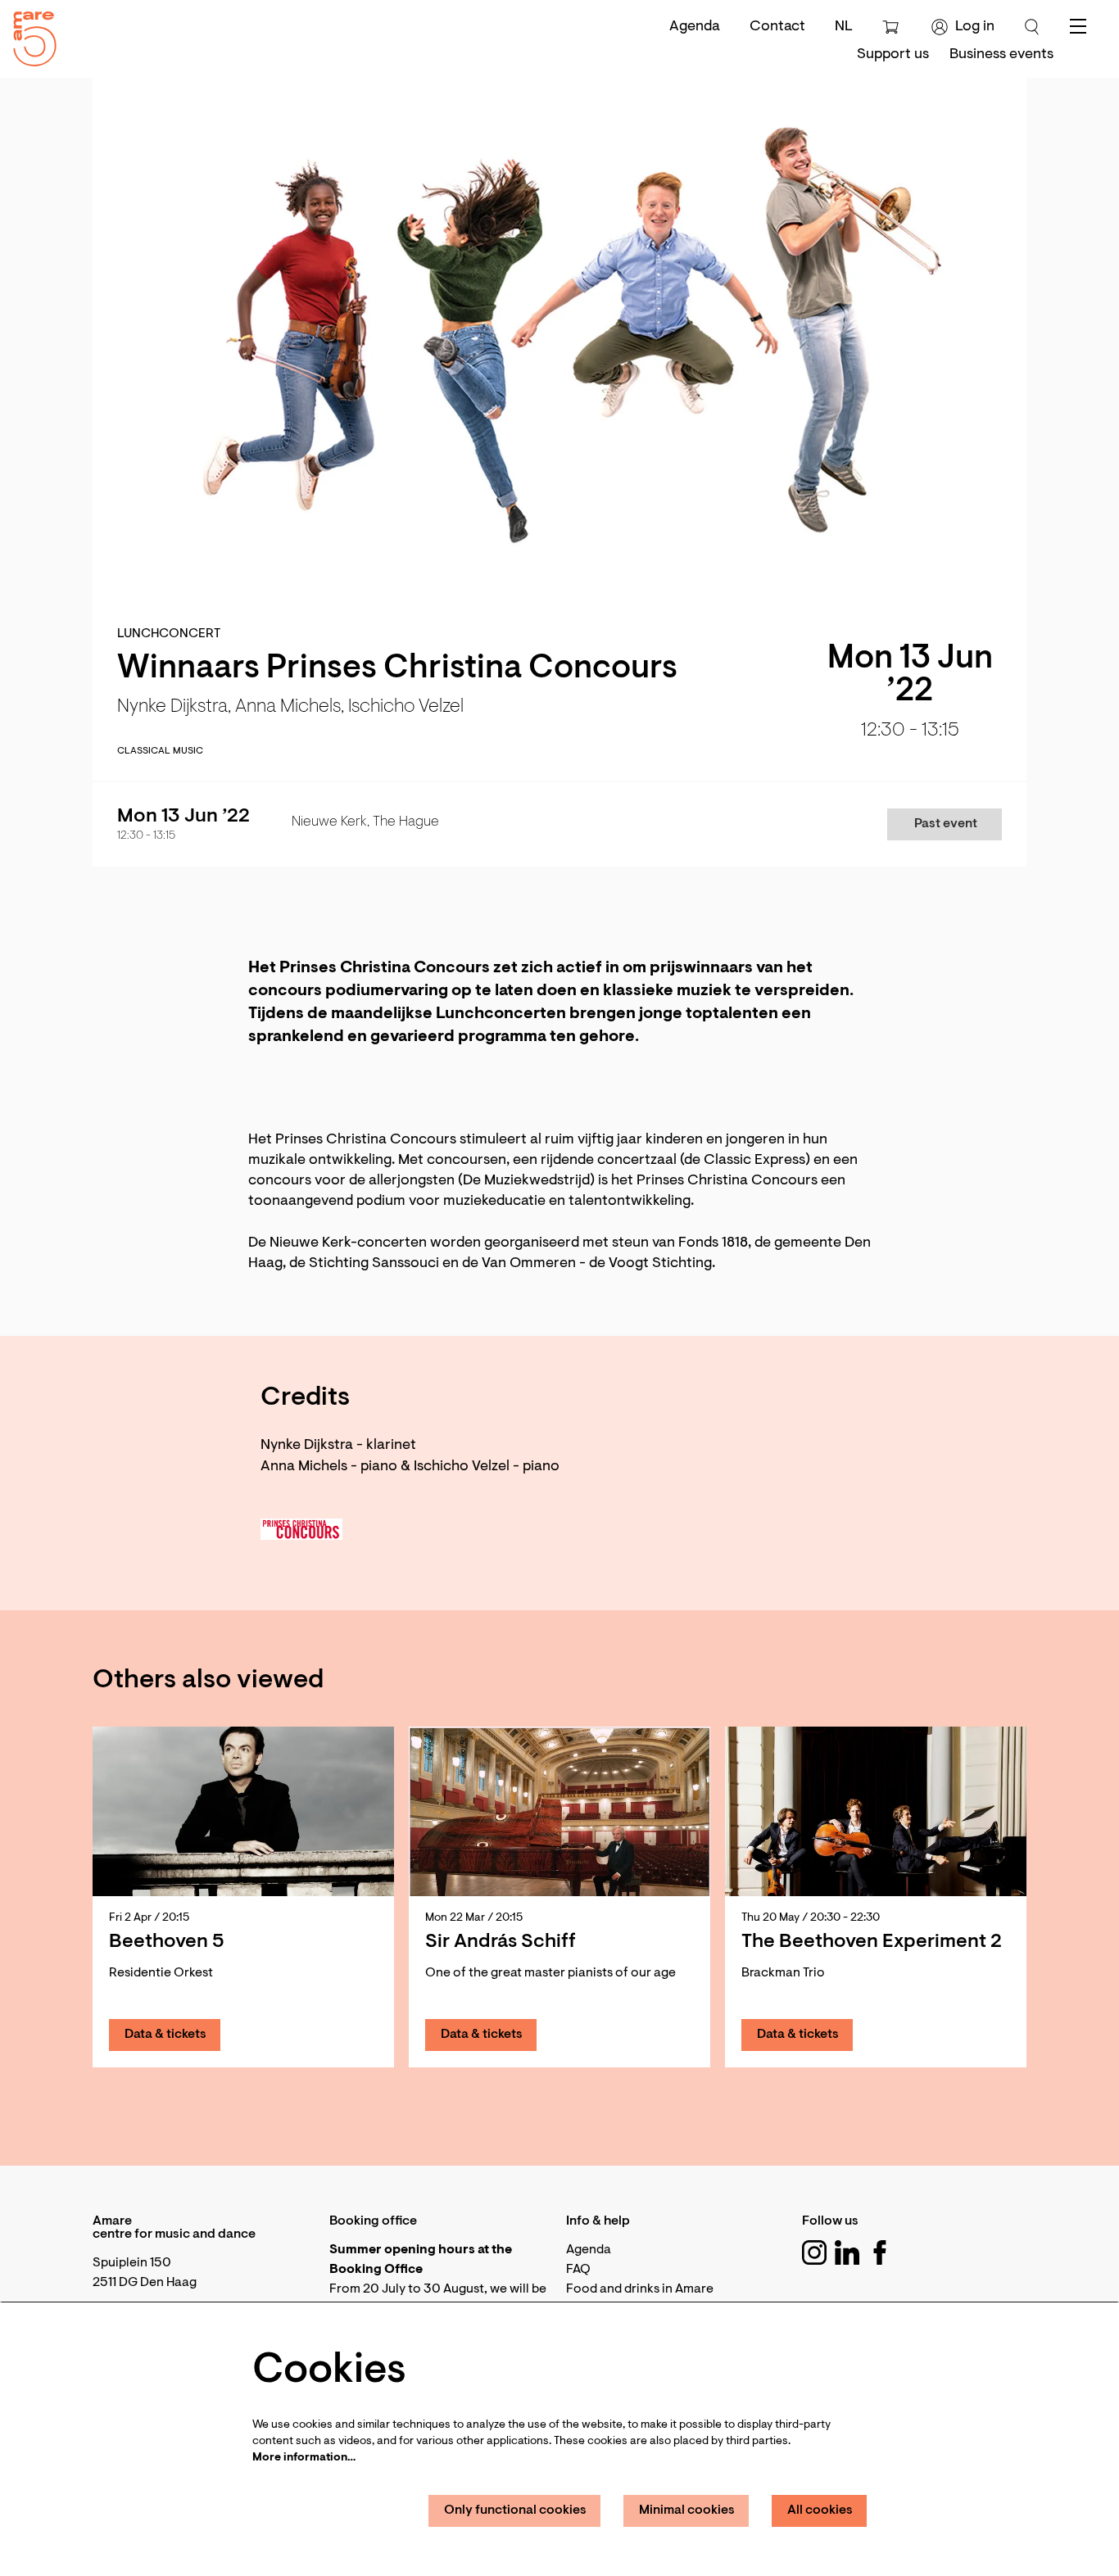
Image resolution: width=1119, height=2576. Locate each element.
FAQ (578, 2270)
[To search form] (1032, 27)
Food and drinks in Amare (640, 2289)
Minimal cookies (687, 2510)
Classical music (160, 751)
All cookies (820, 2510)
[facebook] (880, 2252)
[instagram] (814, 2252)
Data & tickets (165, 2035)
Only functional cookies (515, 2510)
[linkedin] (847, 2252)
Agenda (695, 27)
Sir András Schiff (501, 1942)
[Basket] (892, 27)
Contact (777, 27)
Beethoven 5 (167, 1942)
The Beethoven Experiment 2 (872, 1942)
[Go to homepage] (29, 35)
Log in (975, 27)
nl (844, 27)
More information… (304, 2458)
